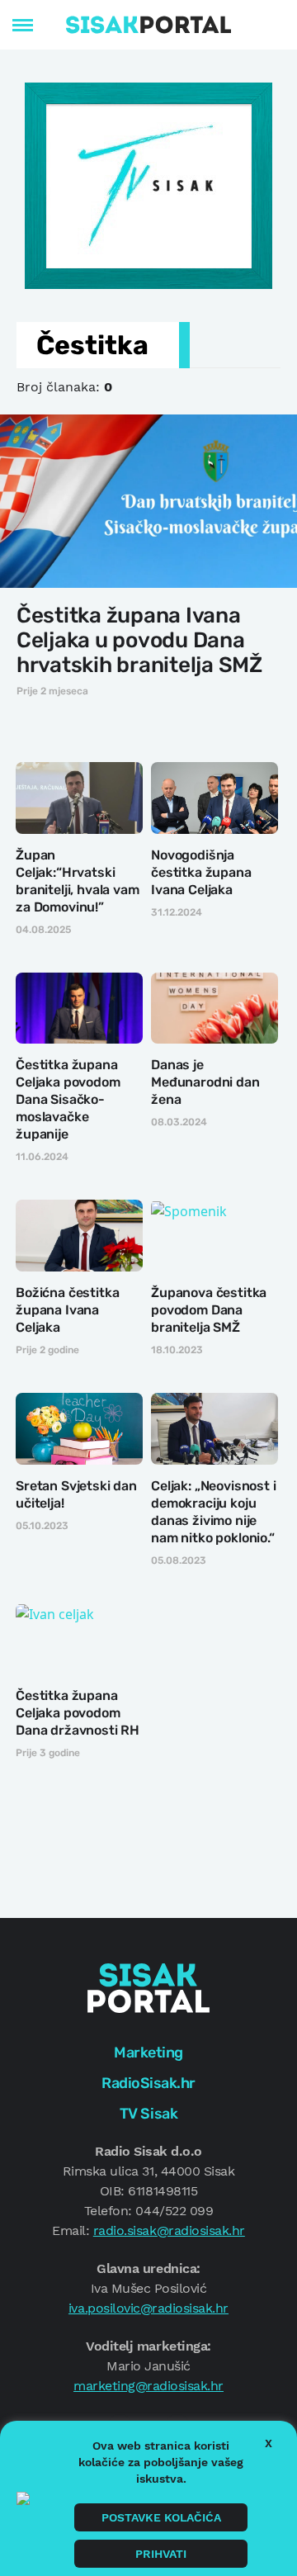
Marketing (148, 2053)
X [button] (269, 2443)
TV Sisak (148, 2114)
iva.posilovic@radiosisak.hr (148, 2308)
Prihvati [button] (161, 2554)
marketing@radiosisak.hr (148, 2386)
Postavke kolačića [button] (161, 2517)
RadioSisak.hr (148, 2083)
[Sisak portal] (148, 25)
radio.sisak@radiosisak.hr (169, 2230)
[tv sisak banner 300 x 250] (148, 184)
